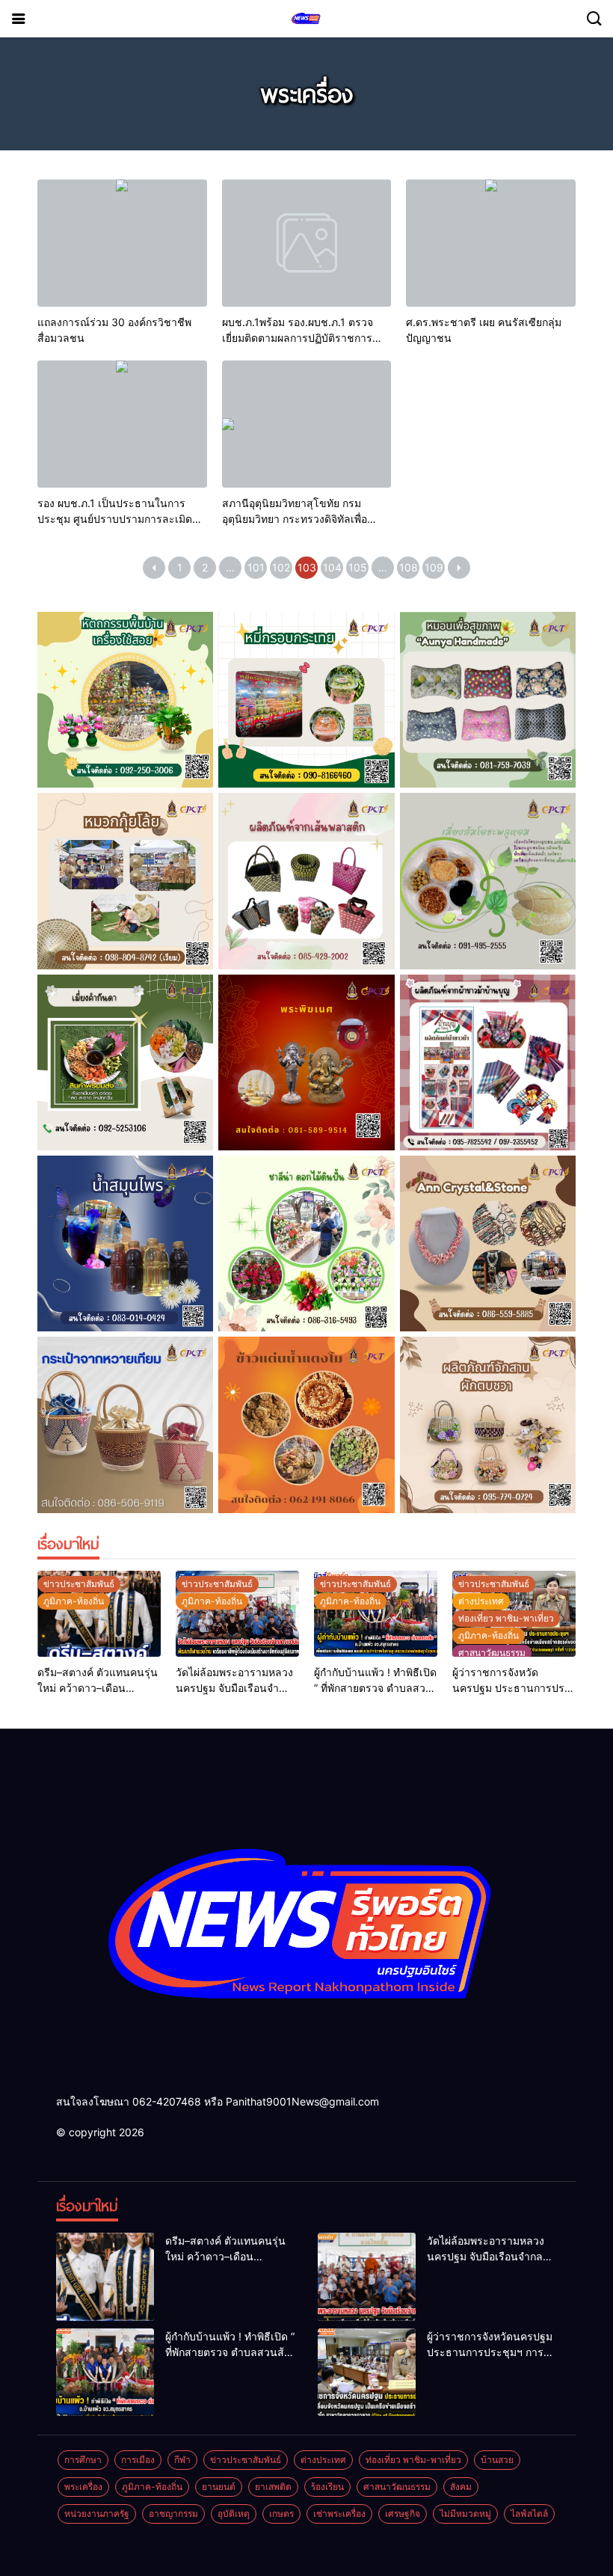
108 (409, 567)
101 (256, 567)
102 (281, 567)
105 (358, 567)
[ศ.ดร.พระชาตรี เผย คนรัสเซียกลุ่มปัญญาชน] (491, 243)
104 (332, 567)
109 (434, 567)
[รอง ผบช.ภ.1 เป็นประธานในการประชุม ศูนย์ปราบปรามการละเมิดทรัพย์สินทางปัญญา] (122, 424)
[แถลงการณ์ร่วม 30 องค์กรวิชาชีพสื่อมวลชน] (122, 243)
